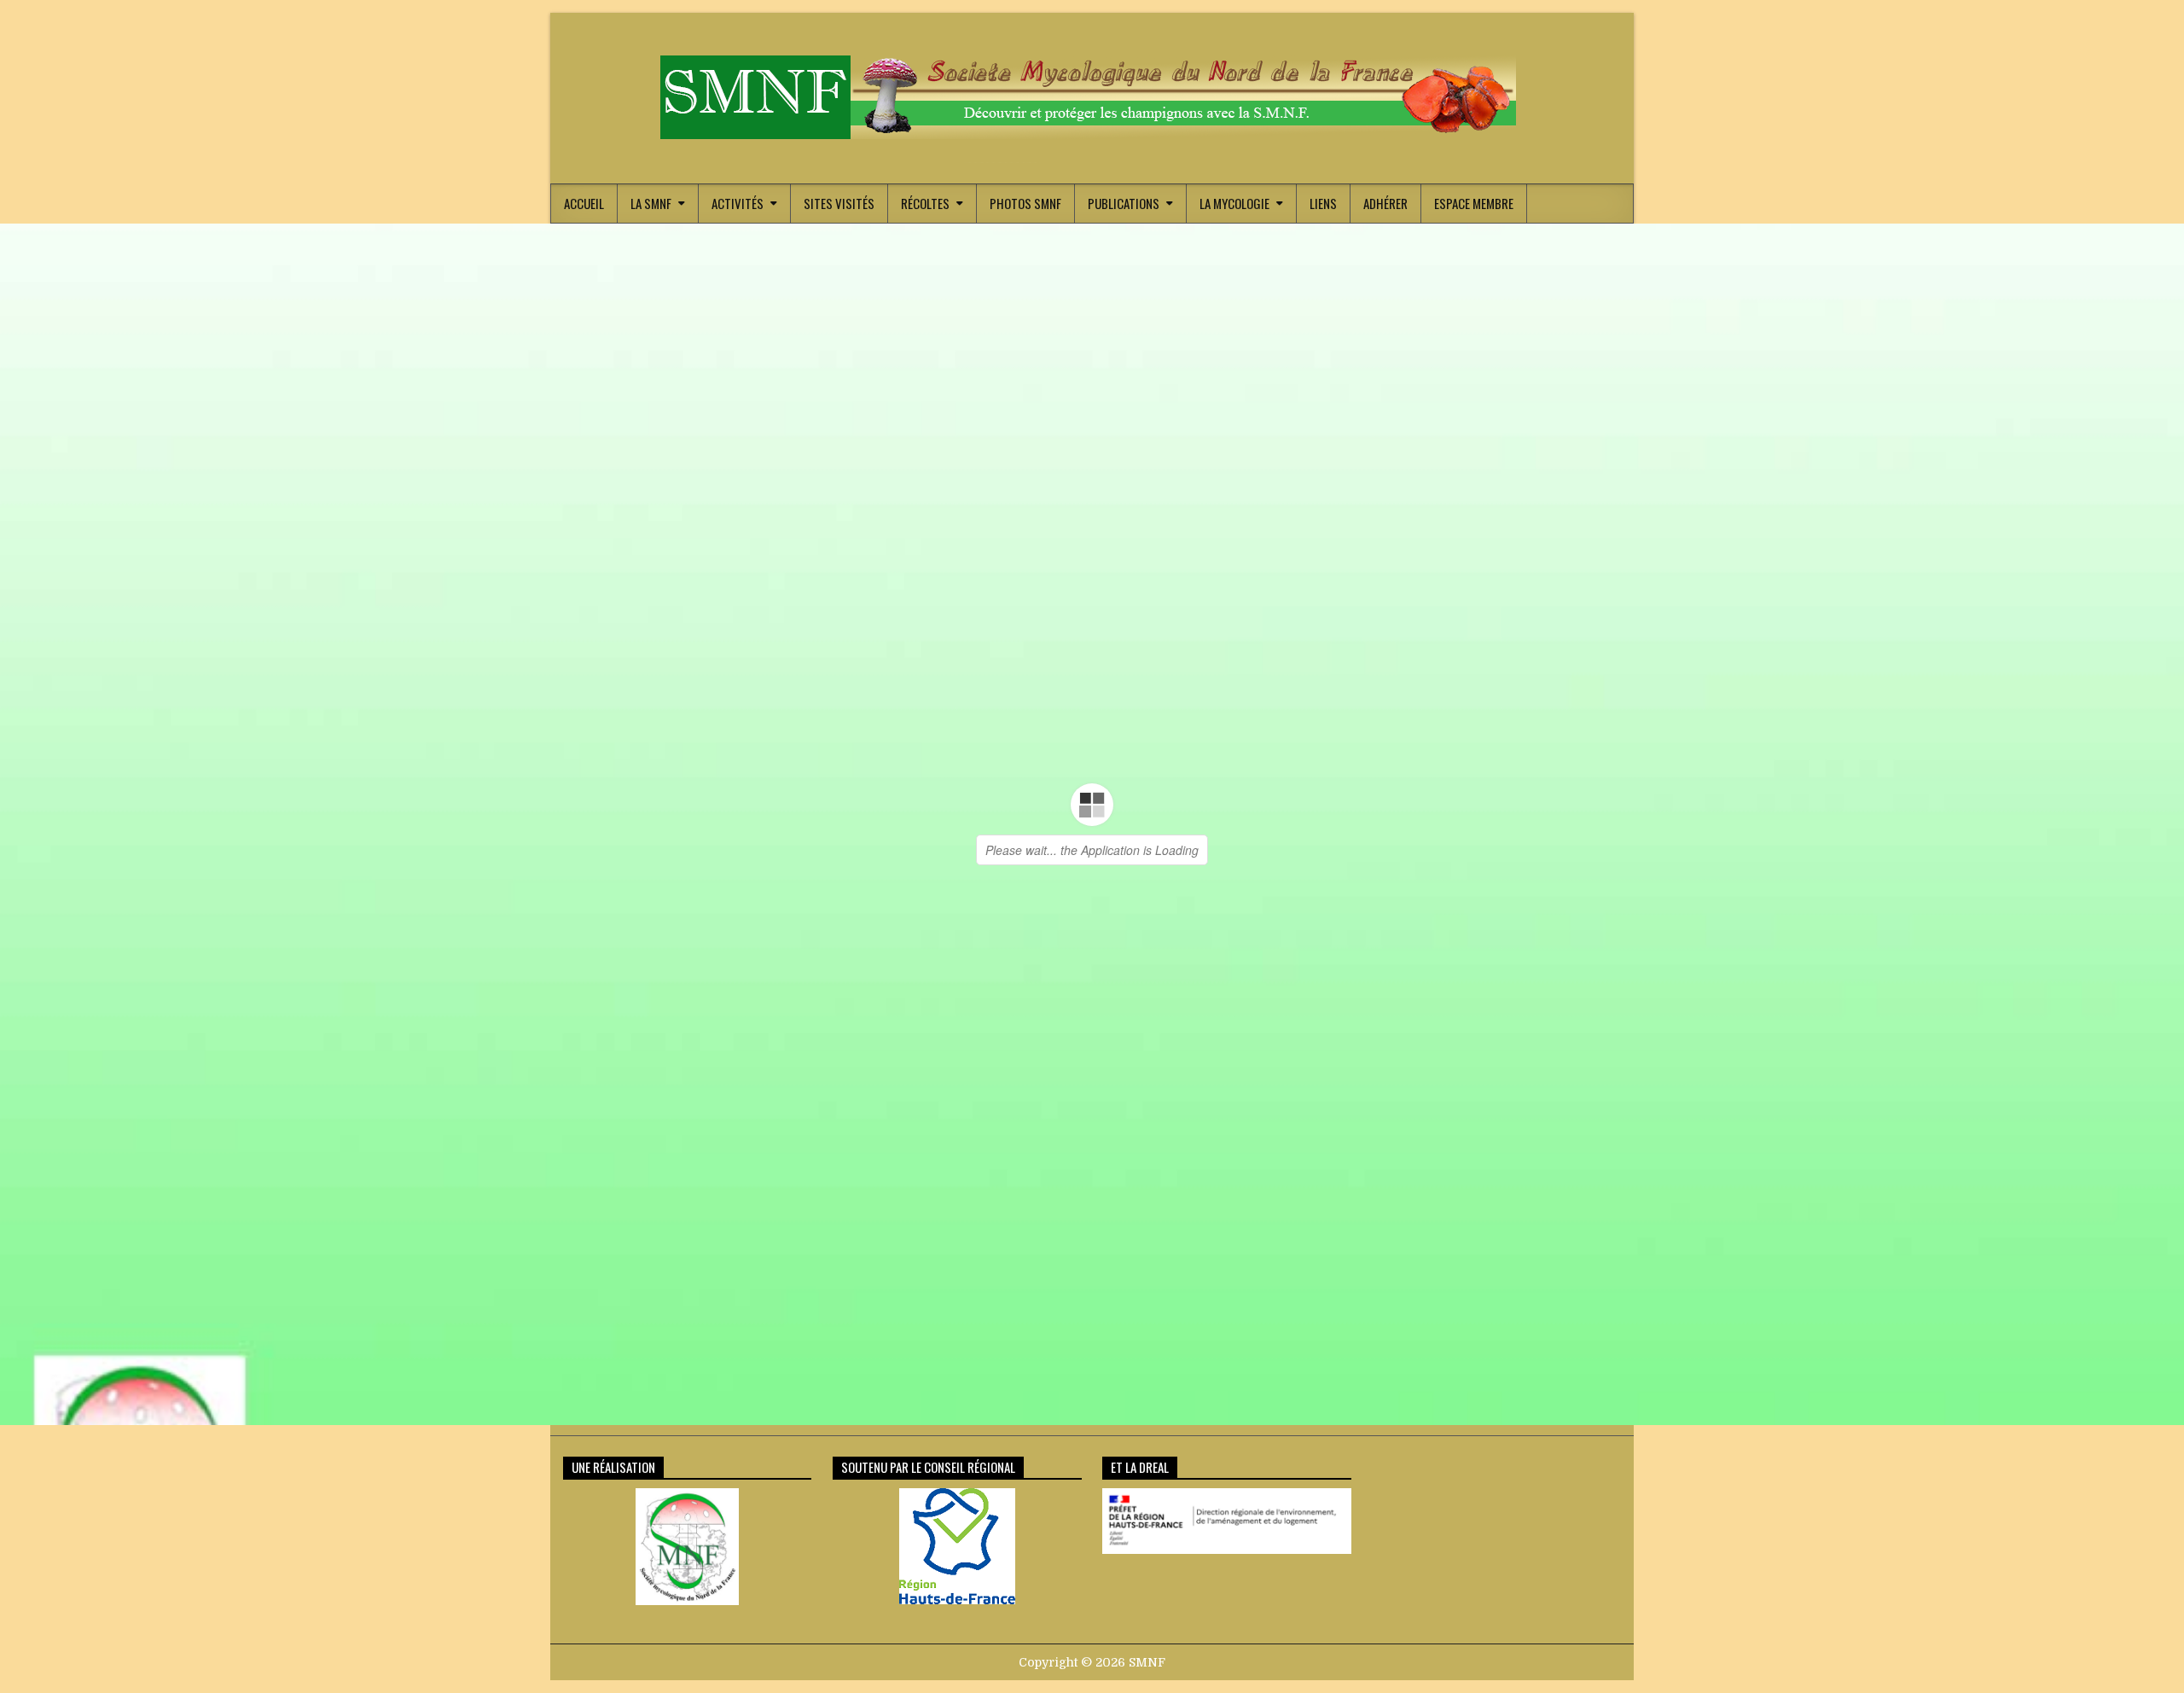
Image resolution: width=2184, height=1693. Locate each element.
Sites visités (839, 203)
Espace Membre (1474, 203)
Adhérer (1385, 203)
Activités (738, 203)
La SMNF (651, 203)
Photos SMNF (1025, 203)
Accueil (584, 203)
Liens (1323, 203)
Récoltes (925, 203)
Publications (1124, 203)
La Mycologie (1234, 203)
